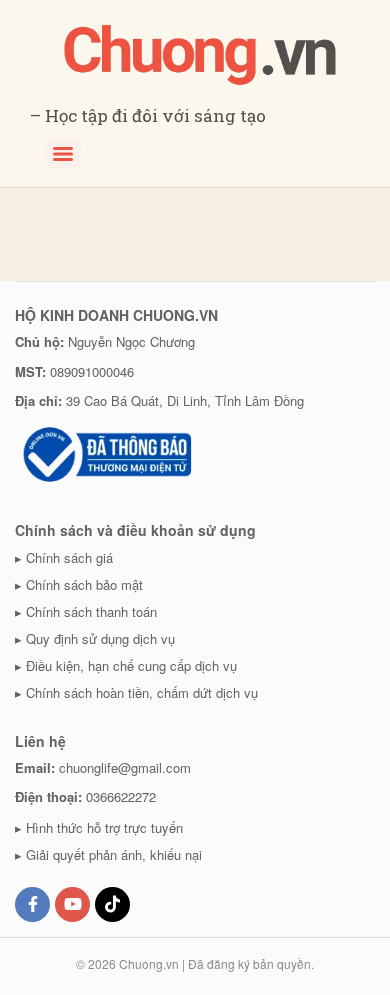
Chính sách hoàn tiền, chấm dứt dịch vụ (142, 692)
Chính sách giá (69, 557)
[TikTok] (112, 904)
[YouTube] (72, 904)
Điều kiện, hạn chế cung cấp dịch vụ (131, 665)
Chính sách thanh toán (91, 611)
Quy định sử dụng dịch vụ (100, 638)
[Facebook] (32, 904)
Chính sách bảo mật (84, 584)
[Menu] (63, 154)
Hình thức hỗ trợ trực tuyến (104, 827)
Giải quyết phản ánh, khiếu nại (114, 854)
